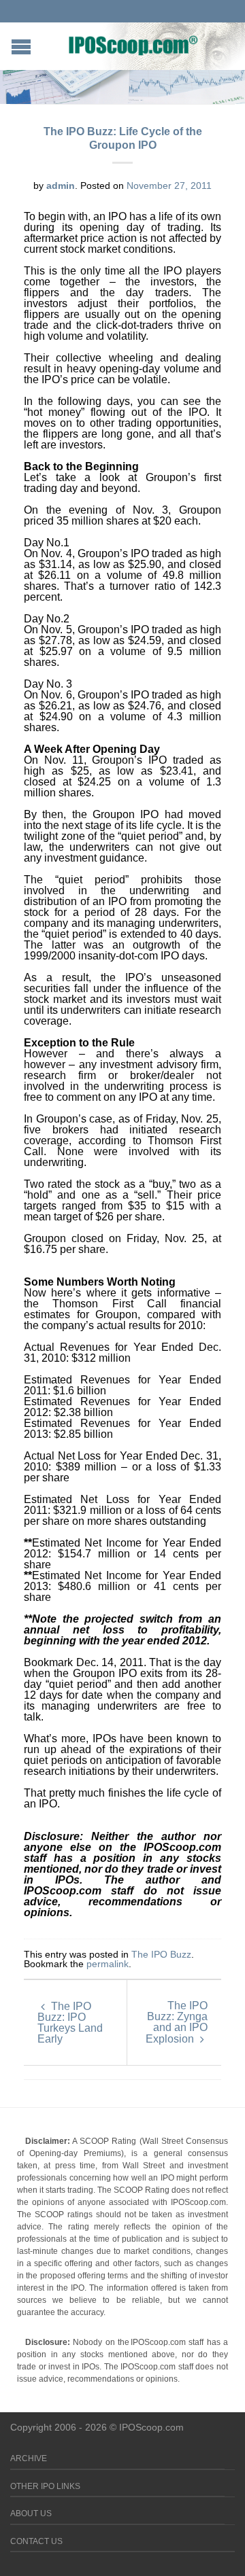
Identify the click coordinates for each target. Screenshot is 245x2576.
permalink (108, 1964)
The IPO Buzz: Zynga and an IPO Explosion (177, 2022)
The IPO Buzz (161, 1954)
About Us (31, 2513)
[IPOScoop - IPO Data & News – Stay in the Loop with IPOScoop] (133, 45)
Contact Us (36, 2541)
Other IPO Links (45, 2486)
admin (61, 186)
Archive (29, 2458)
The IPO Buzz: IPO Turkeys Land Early (70, 2023)
